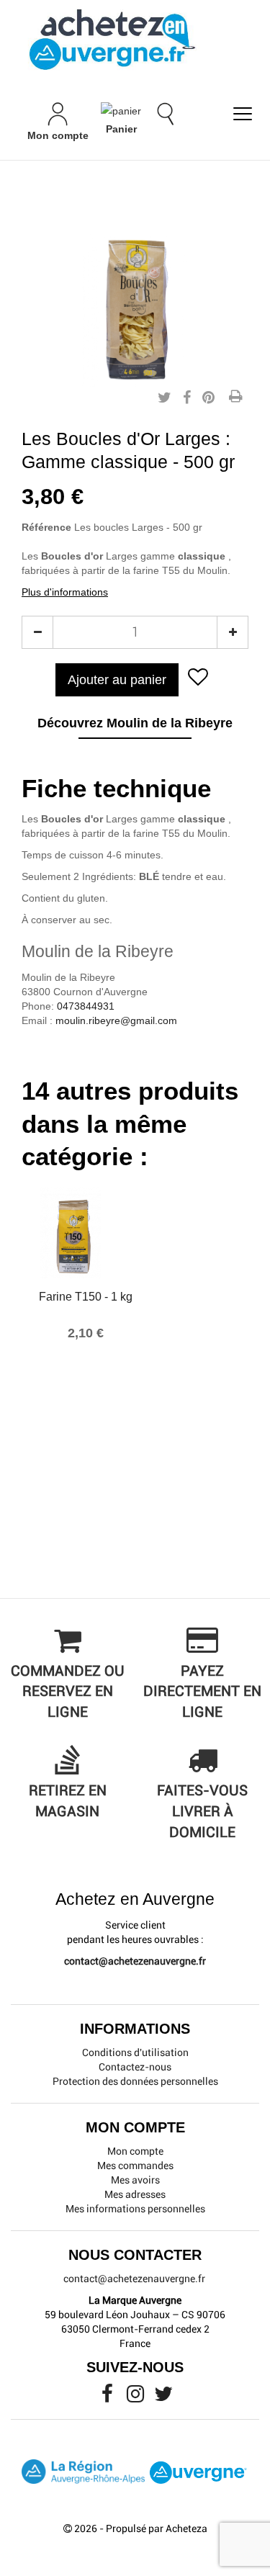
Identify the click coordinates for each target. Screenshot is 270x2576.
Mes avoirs (135, 2180)
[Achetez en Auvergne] (112, 39)
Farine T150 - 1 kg (86, 1297)
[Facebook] (108, 2397)
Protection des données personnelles (135, 2081)
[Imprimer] (235, 398)
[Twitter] (163, 2397)
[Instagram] (136, 2397)
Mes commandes (135, 2166)
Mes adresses (135, 2194)
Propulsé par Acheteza (157, 2528)
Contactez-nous (135, 2067)
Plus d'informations (65, 592)
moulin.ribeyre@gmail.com (116, 1020)
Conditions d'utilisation (135, 2052)
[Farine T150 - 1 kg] (86, 1233)
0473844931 (86, 1006)
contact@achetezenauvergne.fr (135, 1961)
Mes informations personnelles (135, 2209)
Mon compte (135, 2151)
